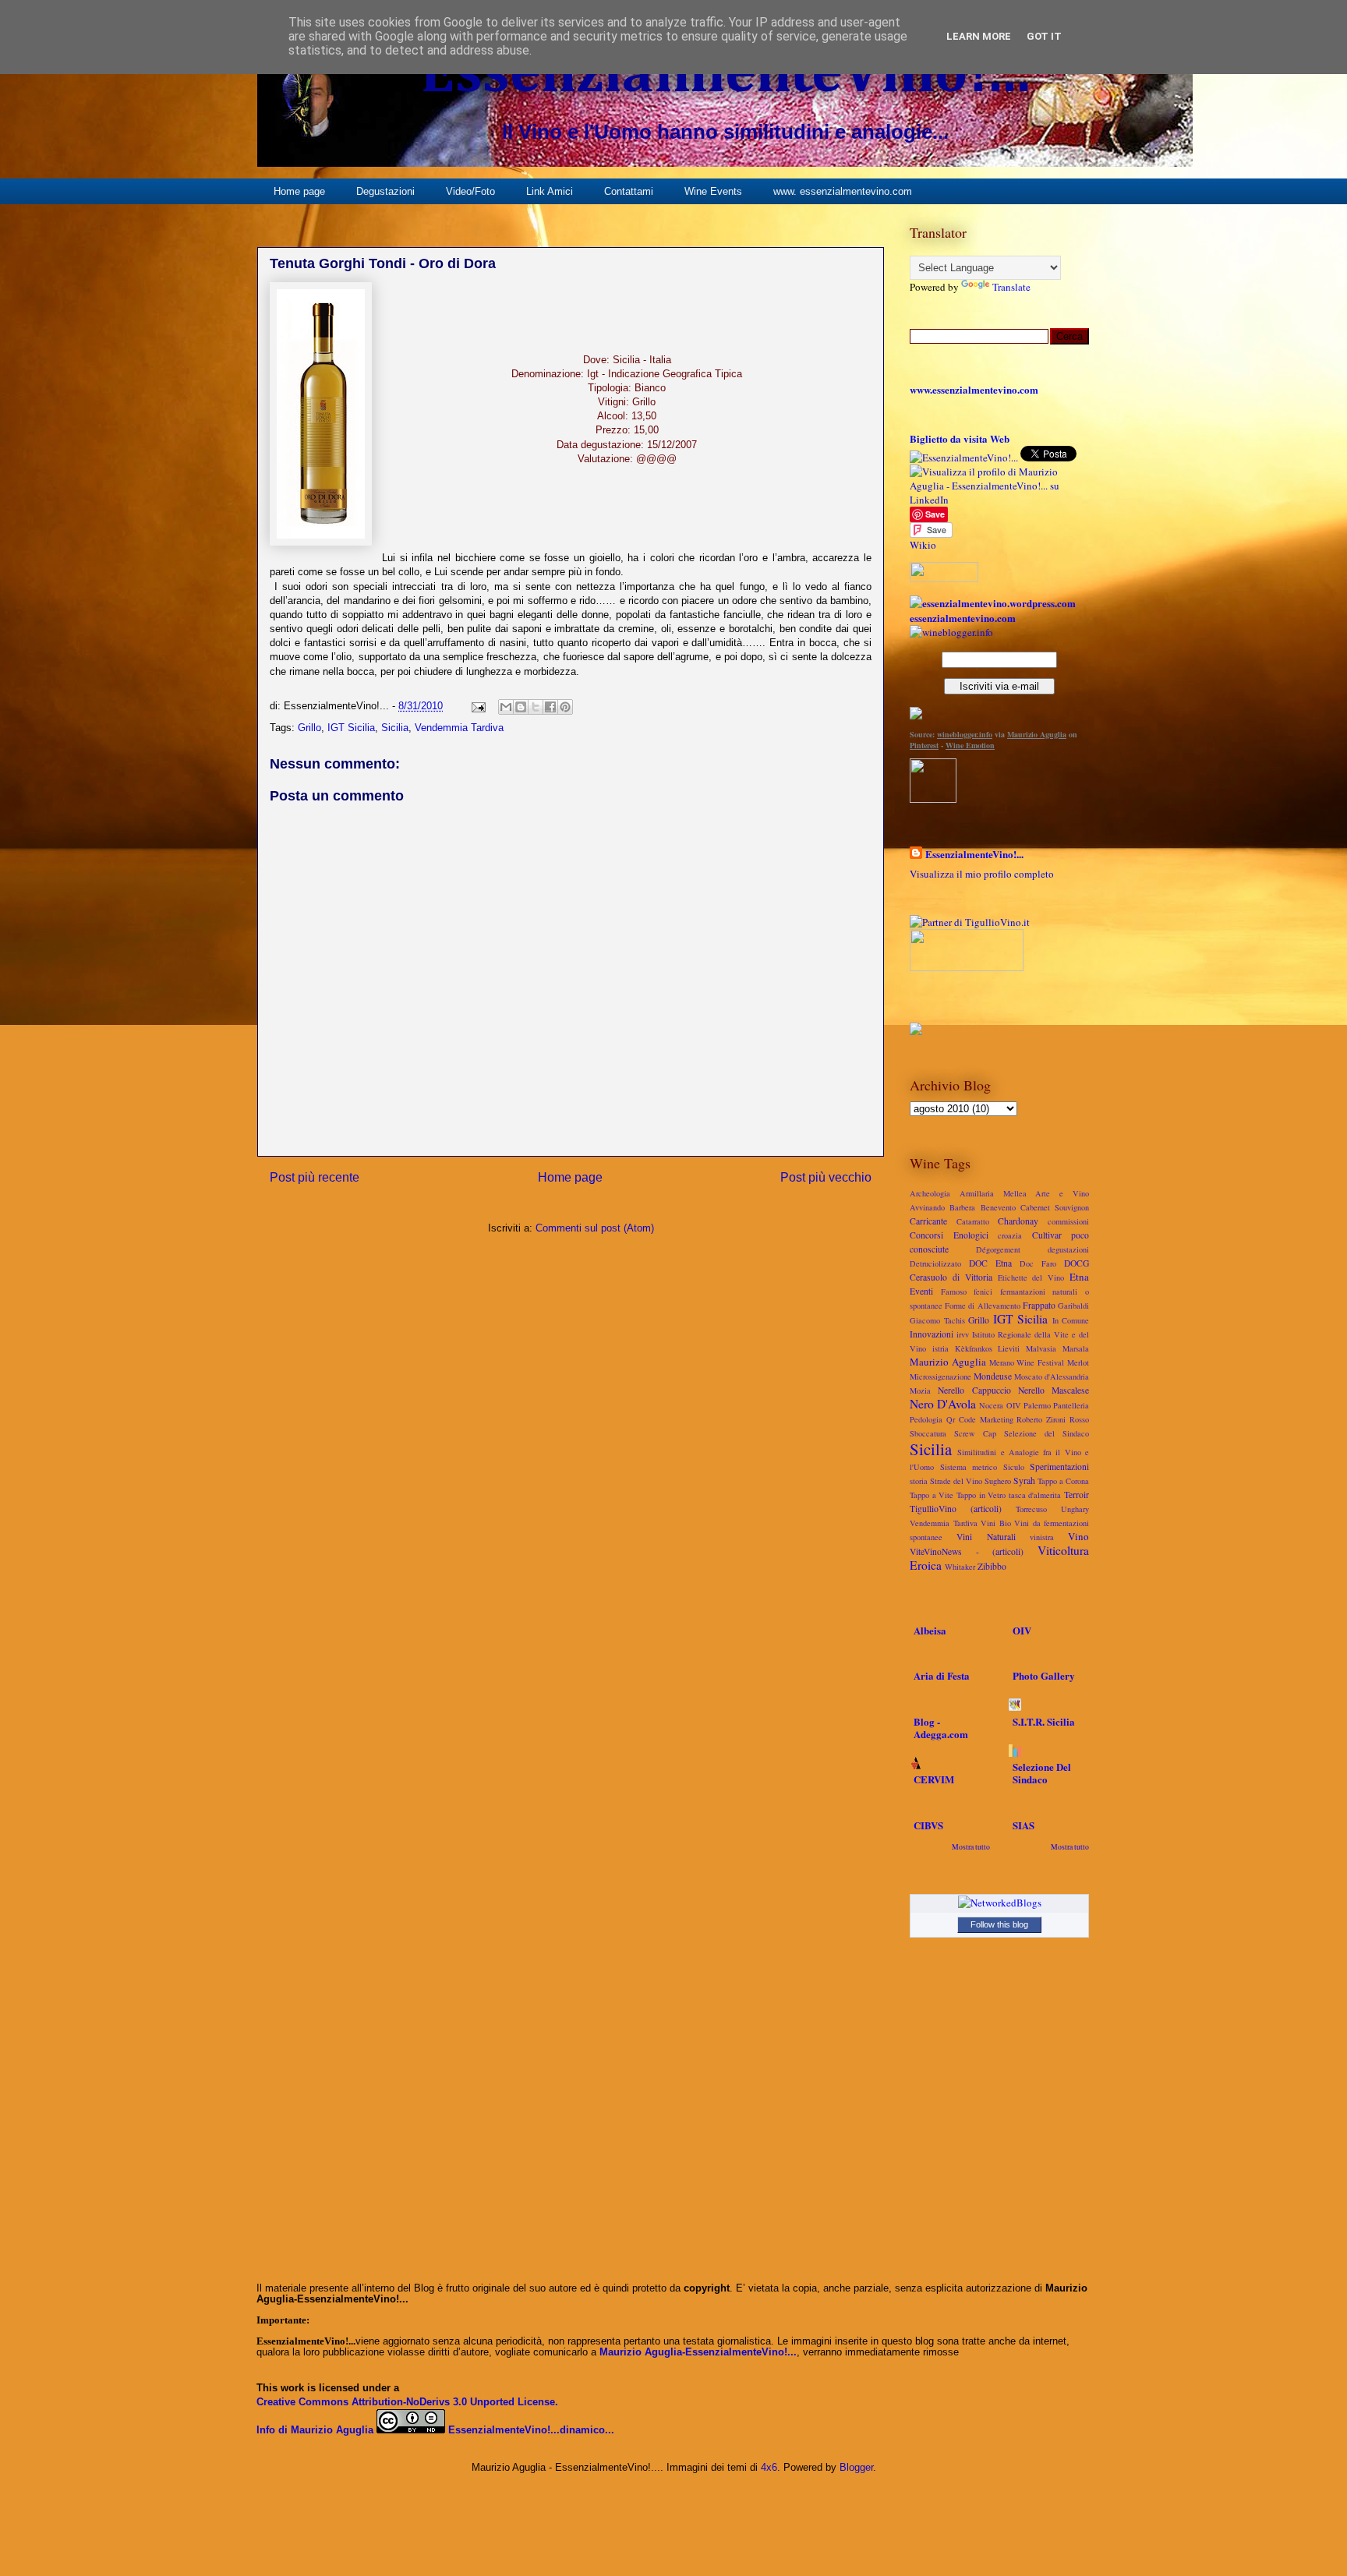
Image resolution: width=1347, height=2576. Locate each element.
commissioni (1068, 1221)
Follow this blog (999, 1924)
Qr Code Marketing (980, 1419)
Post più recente (315, 1177)
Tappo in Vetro (981, 1495)
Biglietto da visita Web (960, 438)
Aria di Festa (942, 1675)
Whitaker (960, 1567)
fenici (983, 1292)
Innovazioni (932, 1334)
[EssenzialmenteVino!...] (964, 458)
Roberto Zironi (1041, 1419)
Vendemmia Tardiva (459, 728)
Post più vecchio (826, 1177)
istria (940, 1348)
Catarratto (973, 1221)
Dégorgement (998, 1249)
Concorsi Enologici (949, 1235)
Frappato (1039, 1305)
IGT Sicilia (351, 728)
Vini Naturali (986, 1537)
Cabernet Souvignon (1055, 1207)
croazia (1010, 1235)
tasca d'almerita (1035, 1495)
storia (919, 1481)
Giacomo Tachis (937, 1320)
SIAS (1024, 1825)
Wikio (923, 545)
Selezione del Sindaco (1046, 1433)
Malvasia (1041, 1348)
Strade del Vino (956, 1481)
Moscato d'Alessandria (1052, 1376)
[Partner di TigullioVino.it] (970, 922)
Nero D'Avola (943, 1404)
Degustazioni (385, 191)
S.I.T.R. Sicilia (1044, 1721)
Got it (1044, 36)
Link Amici (550, 191)
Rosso (1079, 1419)
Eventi (921, 1291)
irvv (963, 1334)
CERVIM (934, 1779)
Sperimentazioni (1059, 1466)
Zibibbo (992, 1566)
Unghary (1075, 1509)
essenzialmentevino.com (963, 618)
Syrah (1024, 1481)
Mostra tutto (971, 1847)
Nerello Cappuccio (974, 1390)
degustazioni (1068, 1249)
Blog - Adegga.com (941, 1728)
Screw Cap (975, 1433)
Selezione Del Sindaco (1042, 1773)
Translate (1011, 287)
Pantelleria (1071, 1405)
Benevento (998, 1207)
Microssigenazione (940, 1376)
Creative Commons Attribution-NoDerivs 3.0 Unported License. (407, 2402)
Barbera (962, 1207)
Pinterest (924, 745)
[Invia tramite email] (506, 707)
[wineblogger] (951, 632)
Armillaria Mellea (993, 1193)
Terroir (1077, 1495)
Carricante (928, 1221)
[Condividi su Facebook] (550, 707)
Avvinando (927, 1207)
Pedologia (926, 1419)
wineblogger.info (965, 734)
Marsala (1076, 1348)
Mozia (920, 1390)
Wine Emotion (970, 745)
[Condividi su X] (536, 707)
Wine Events (713, 191)
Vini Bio (996, 1523)
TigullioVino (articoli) (956, 1509)
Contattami (629, 191)
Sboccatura (928, 1433)
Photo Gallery (1044, 1675)
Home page (299, 191)
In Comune (1071, 1320)
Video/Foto (470, 191)
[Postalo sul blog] (521, 707)
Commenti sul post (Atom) (595, 1228)
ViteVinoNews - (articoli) (967, 1551)
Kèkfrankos (974, 1348)
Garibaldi (1073, 1306)
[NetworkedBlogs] (1000, 1903)
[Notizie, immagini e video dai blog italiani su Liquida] (967, 967)
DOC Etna (990, 1263)
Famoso (954, 1292)
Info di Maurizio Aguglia (315, 2430)
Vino (1078, 1536)
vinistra (1042, 1537)
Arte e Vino (1062, 1193)
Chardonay (1018, 1221)
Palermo (1037, 1405)
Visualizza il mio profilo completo (982, 874)
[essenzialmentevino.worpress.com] (993, 603)
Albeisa (930, 1630)
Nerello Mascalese (1054, 1390)
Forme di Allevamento (982, 1306)
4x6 (769, 2467)
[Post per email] (477, 706)
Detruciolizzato (935, 1263)
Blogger (856, 2467)
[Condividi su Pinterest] (565, 707)
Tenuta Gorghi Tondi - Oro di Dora (383, 263)
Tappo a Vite (932, 1495)
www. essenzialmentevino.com (843, 191)
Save (935, 514)
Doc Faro (1038, 1263)
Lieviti (1009, 1348)
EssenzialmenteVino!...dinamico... (531, 2430)
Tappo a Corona (1063, 1481)
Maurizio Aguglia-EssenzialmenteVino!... (698, 2352)
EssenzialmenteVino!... (725, 75)
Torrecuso (1031, 1509)
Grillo (309, 728)
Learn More (979, 36)
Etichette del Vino (1031, 1277)
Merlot (1078, 1362)
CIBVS (928, 1825)
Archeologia (930, 1193)
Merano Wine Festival (1027, 1362)
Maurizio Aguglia (1037, 734)
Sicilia (395, 728)
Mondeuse (993, 1376)
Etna (1079, 1277)
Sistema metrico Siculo (982, 1467)
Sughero (998, 1481)
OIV (1014, 1405)
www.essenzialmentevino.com (974, 389)
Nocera (991, 1405)
